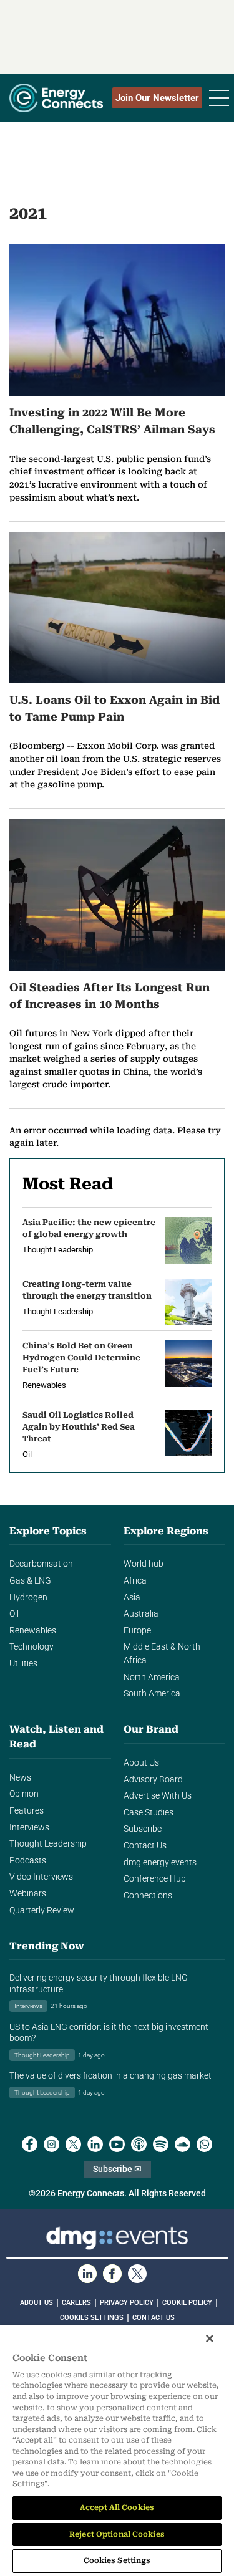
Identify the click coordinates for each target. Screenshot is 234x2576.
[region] (117, 2451)
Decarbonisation (41, 1564)
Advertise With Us (158, 1796)
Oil (14, 1614)
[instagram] (51, 2144)
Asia (132, 1598)
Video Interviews (41, 1877)
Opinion (24, 1794)
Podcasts (28, 1861)
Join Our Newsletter (157, 98)
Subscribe (143, 1829)
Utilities (23, 1664)
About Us (141, 1763)
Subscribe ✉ (117, 2169)
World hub (144, 1564)
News (20, 1778)
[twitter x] (73, 2144)
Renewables (33, 1631)
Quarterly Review (42, 1910)
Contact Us (145, 1846)
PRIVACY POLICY (127, 2303)
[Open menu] (219, 98)
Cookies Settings (92, 2318)
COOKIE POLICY (187, 2303)
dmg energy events (160, 1862)
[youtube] (117, 2144)
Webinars (28, 1894)
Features (27, 1811)
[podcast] (139, 2144)
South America (152, 1694)
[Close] (210, 2338)
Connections (148, 1896)
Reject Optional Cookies (117, 2534)
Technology (32, 1647)
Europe (137, 1631)
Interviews (29, 1828)
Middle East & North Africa (162, 1654)
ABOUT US (37, 2303)
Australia (141, 1614)
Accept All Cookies (117, 2507)
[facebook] (30, 2144)
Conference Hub (155, 1879)
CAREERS (76, 2303)
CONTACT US (154, 2318)
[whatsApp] (204, 2144)
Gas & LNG (30, 1581)
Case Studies (149, 1813)
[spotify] (161, 2144)
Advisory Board (153, 1780)
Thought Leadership (48, 1844)
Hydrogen (28, 1598)
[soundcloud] (183, 2144)
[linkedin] (95, 2144)
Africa (135, 1581)
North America (152, 1677)
